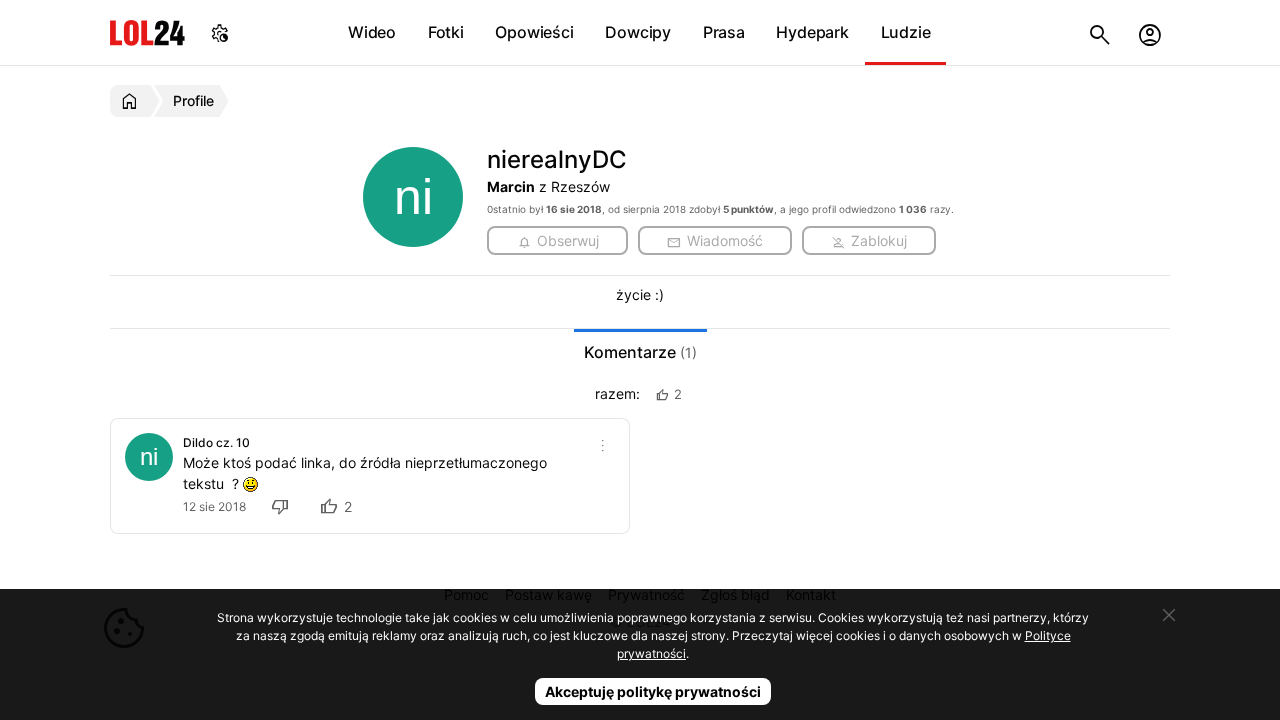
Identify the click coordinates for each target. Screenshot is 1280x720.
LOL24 (147, 32)
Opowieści (534, 32)
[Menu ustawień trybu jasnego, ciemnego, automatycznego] (220, 32)
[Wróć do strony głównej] (132, 101)
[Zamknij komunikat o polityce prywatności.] (1169, 615)
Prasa (724, 32)
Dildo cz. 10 (216, 442)
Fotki (446, 32)
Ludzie (906, 32)
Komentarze (640, 352)
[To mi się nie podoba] (283, 506)
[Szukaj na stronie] (1100, 32)
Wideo (372, 32)
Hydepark (812, 32)
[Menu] (603, 445)
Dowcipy (638, 32)
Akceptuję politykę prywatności (653, 691)
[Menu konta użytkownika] (1150, 32)
